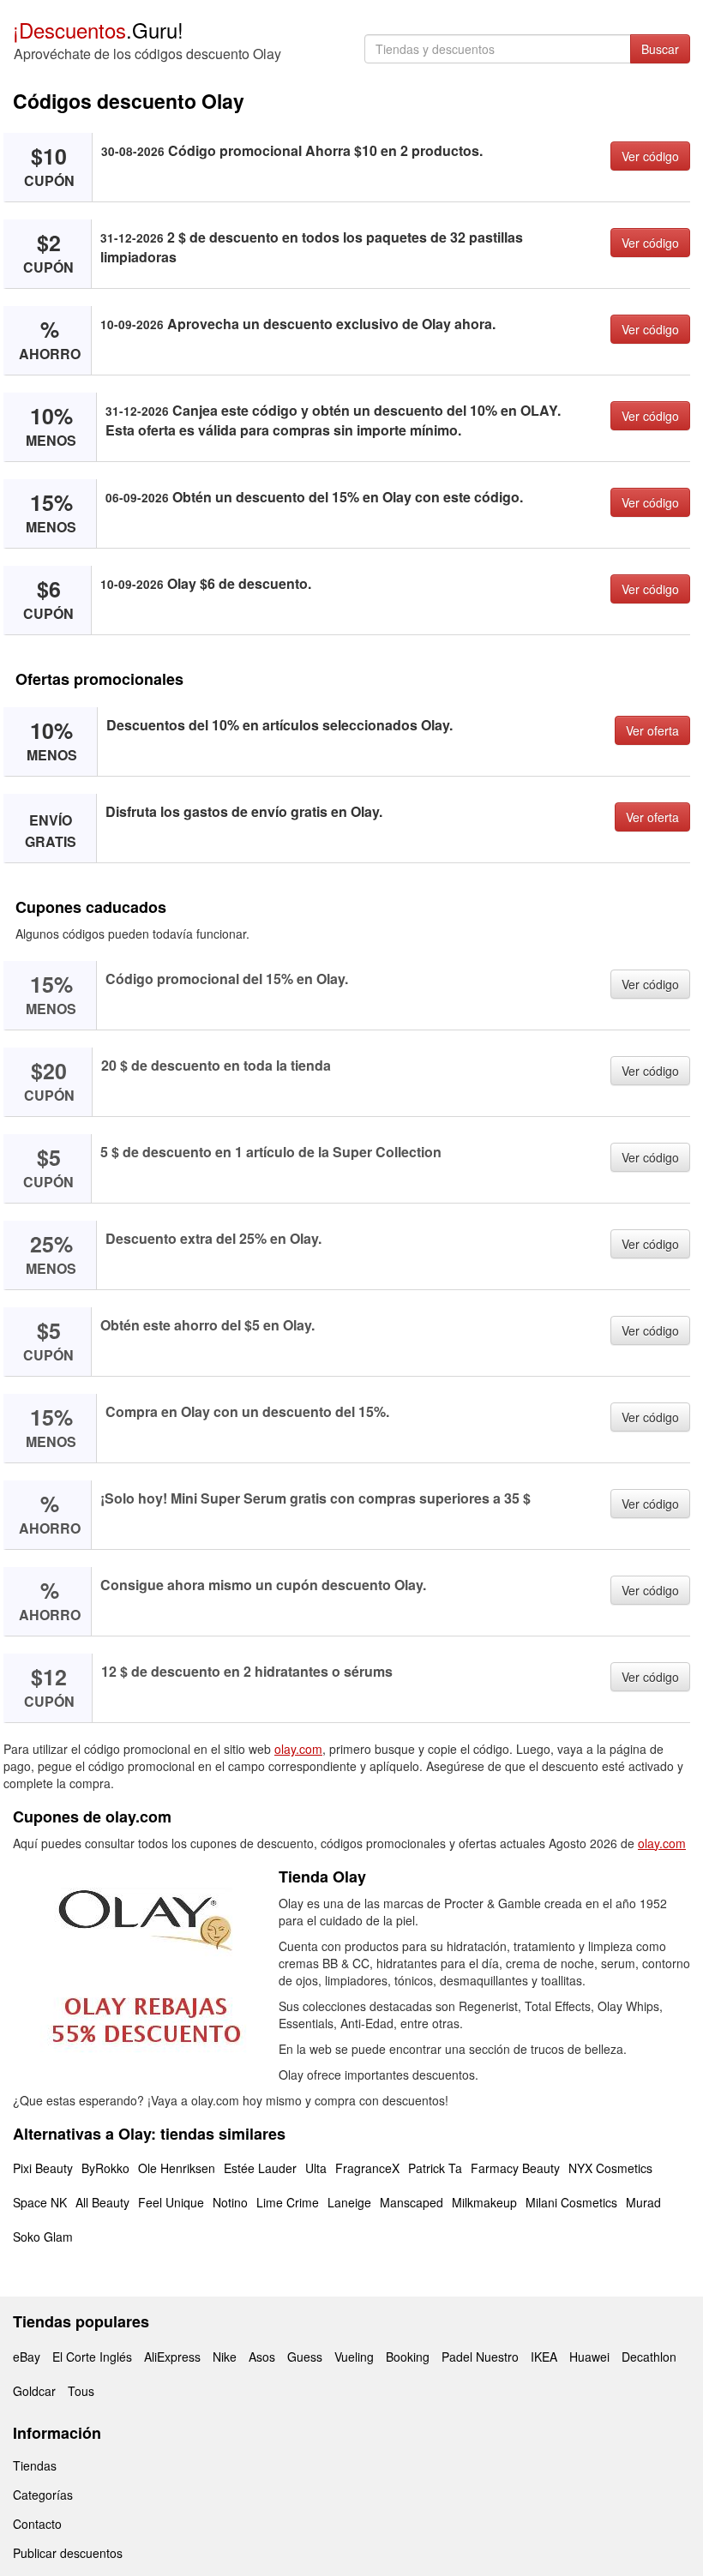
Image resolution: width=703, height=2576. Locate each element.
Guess (305, 2357)
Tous (81, 2391)
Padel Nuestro (480, 2357)
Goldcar (34, 2391)
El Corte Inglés (92, 2357)
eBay (27, 2357)
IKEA (544, 2357)
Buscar (660, 49)
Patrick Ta (435, 2168)
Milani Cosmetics (571, 2202)
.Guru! (98, 30)
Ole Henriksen (177, 2168)
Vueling (354, 2357)
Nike (225, 2357)
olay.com (298, 1749)
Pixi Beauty (43, 2168)
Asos (262, 2357)
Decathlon (649, 2357)
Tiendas (35, 2465)
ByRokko (105, 2168)
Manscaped (412, 2202)
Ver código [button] (650, 156)
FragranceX (367, 2168)
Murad (643, 2202)
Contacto (37, 2524)
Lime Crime (288, 2202)
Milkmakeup (484, 2202)
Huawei (589, 2357)
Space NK (40, 2202)
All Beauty (102, 2202)
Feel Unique (171, 2202)
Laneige (349, 2202)
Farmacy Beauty (515, 2168)
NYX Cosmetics (610, 2168)
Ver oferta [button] (652, 730)
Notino (230, 2202)
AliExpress (172, 2357)
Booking (408, 2357)
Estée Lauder (260, 2168)
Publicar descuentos (68, 2553)
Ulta (316, 2168)
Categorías (43, 2495)
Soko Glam (43, 2237)
